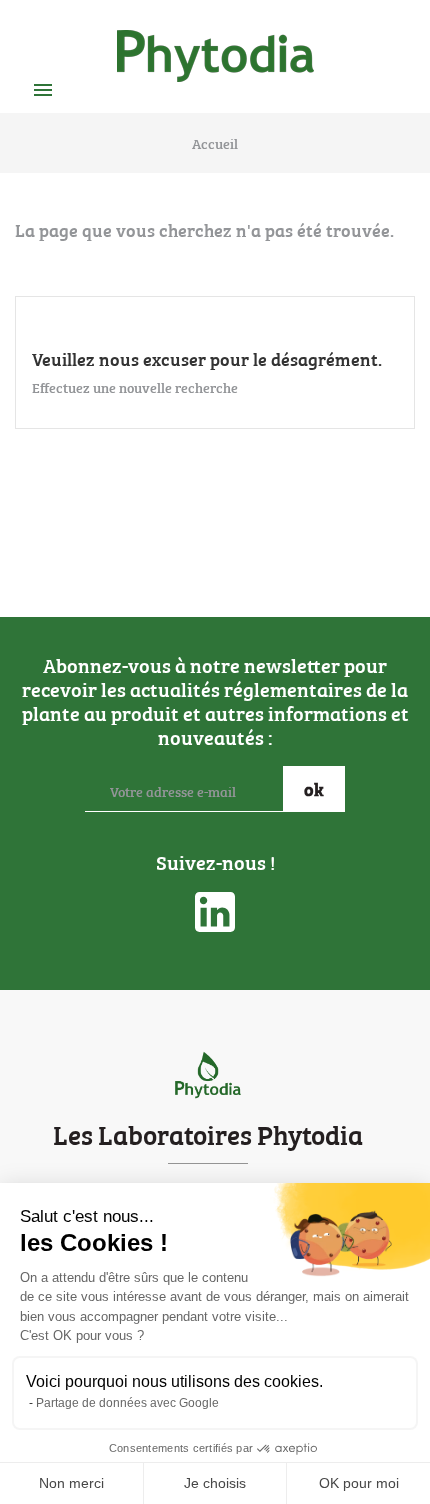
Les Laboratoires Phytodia (208, 1133)
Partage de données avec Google (127, 1403)
